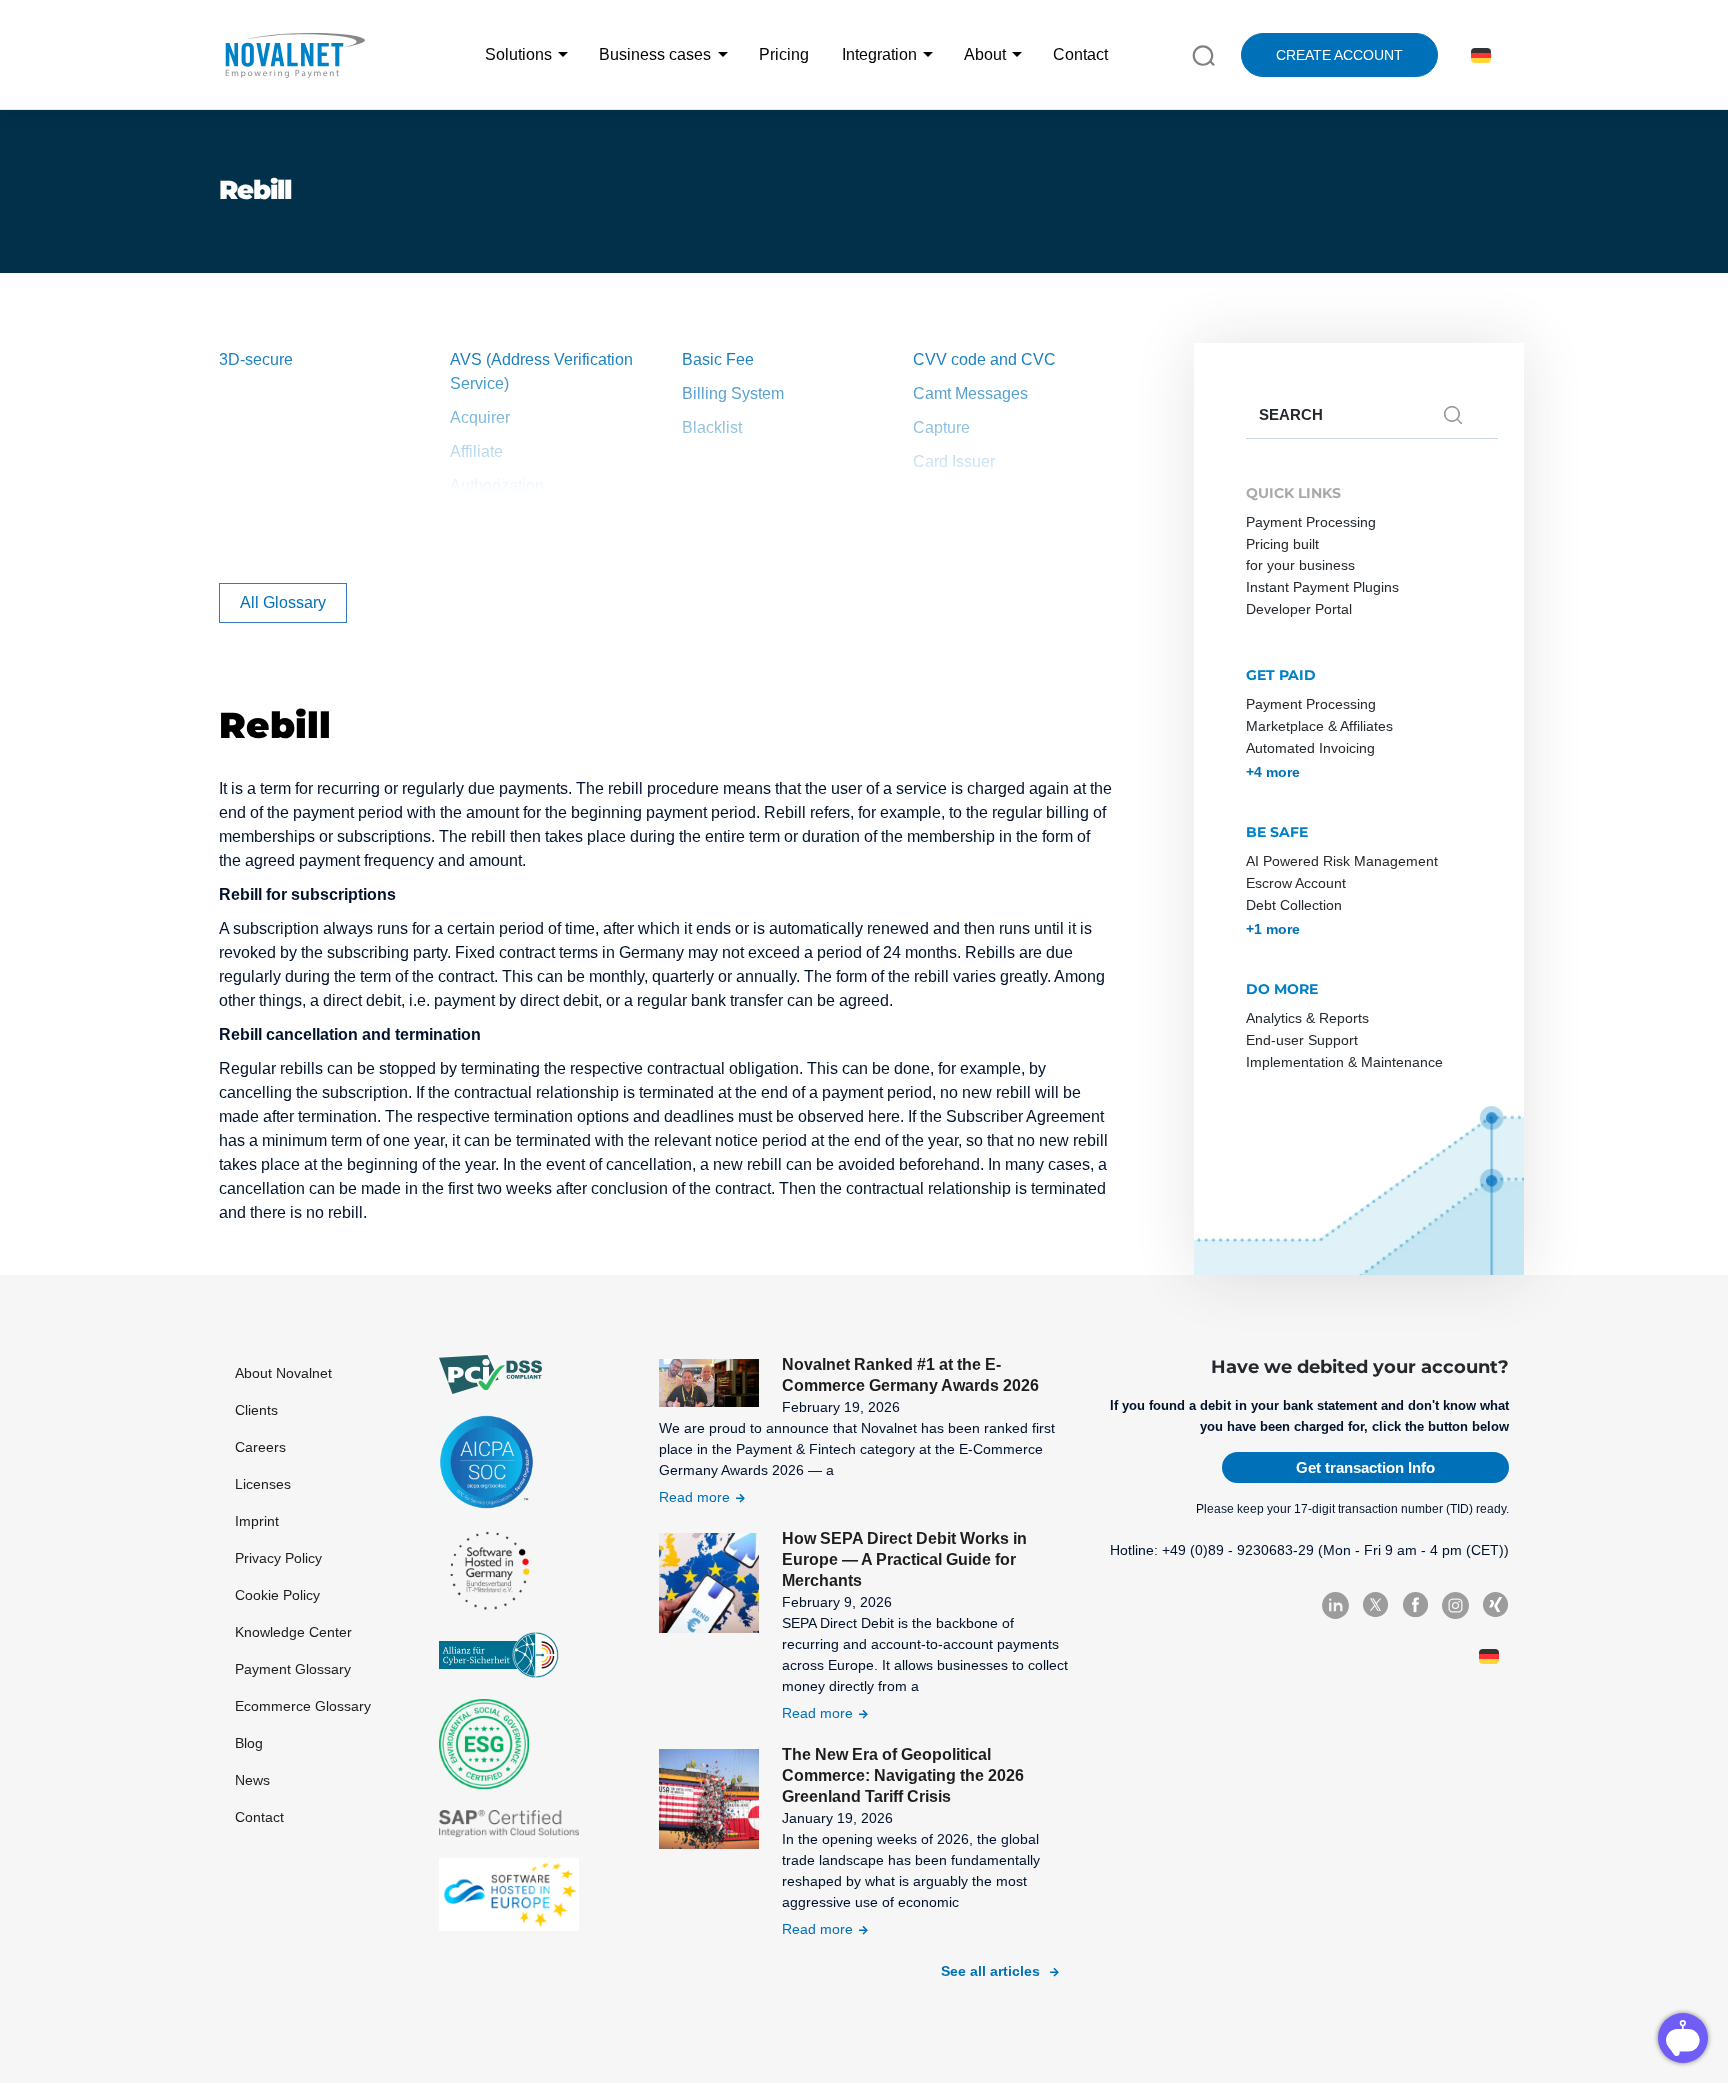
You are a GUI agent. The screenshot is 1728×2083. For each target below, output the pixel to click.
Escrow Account (1296, 883)
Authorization (497, 485)
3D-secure (256, 359)
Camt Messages (970, 393)
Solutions (518, 54)
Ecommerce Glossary (303, 1706)
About (985, 54)
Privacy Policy (278, 1558)
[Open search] (1203, 54)
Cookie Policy (277, 1595)
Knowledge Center (293, 1632)
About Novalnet (283, 1373)
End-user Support (1302, 1040)
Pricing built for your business (1300, 554)
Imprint (257, 1521)
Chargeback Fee (972, 529)
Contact (1080, 54)
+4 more (1273, 772)
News (252, 1780)
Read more (694, 1497)
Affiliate (476, 451)
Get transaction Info (1365, 1467)
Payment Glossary (293, 1669)
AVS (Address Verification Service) (541, 371)
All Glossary (283, 602)
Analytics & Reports (1307, 1018)
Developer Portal (1299, 609)
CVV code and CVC (984, 359)
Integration (879, 54)
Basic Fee (718, 359)
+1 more (1273, 929)
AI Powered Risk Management (1342, 861)
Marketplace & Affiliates (1319, 726)
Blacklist (712, 427)
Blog (249, 1743)
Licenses (263, 1484)
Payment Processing (1311, 522)
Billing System (733, 393)
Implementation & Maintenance (1344, 1062)
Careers (260, 1447)
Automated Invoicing (1310, 748)
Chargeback (956, 495)
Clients (256, 1410)
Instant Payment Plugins (1322, 587)
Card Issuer (954, 461)
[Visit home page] (294, 55)
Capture (941, 427)
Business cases (655, 54)
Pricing (784, 54)
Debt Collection (1294, 905)
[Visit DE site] (1477, 55)
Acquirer (480, 417)
